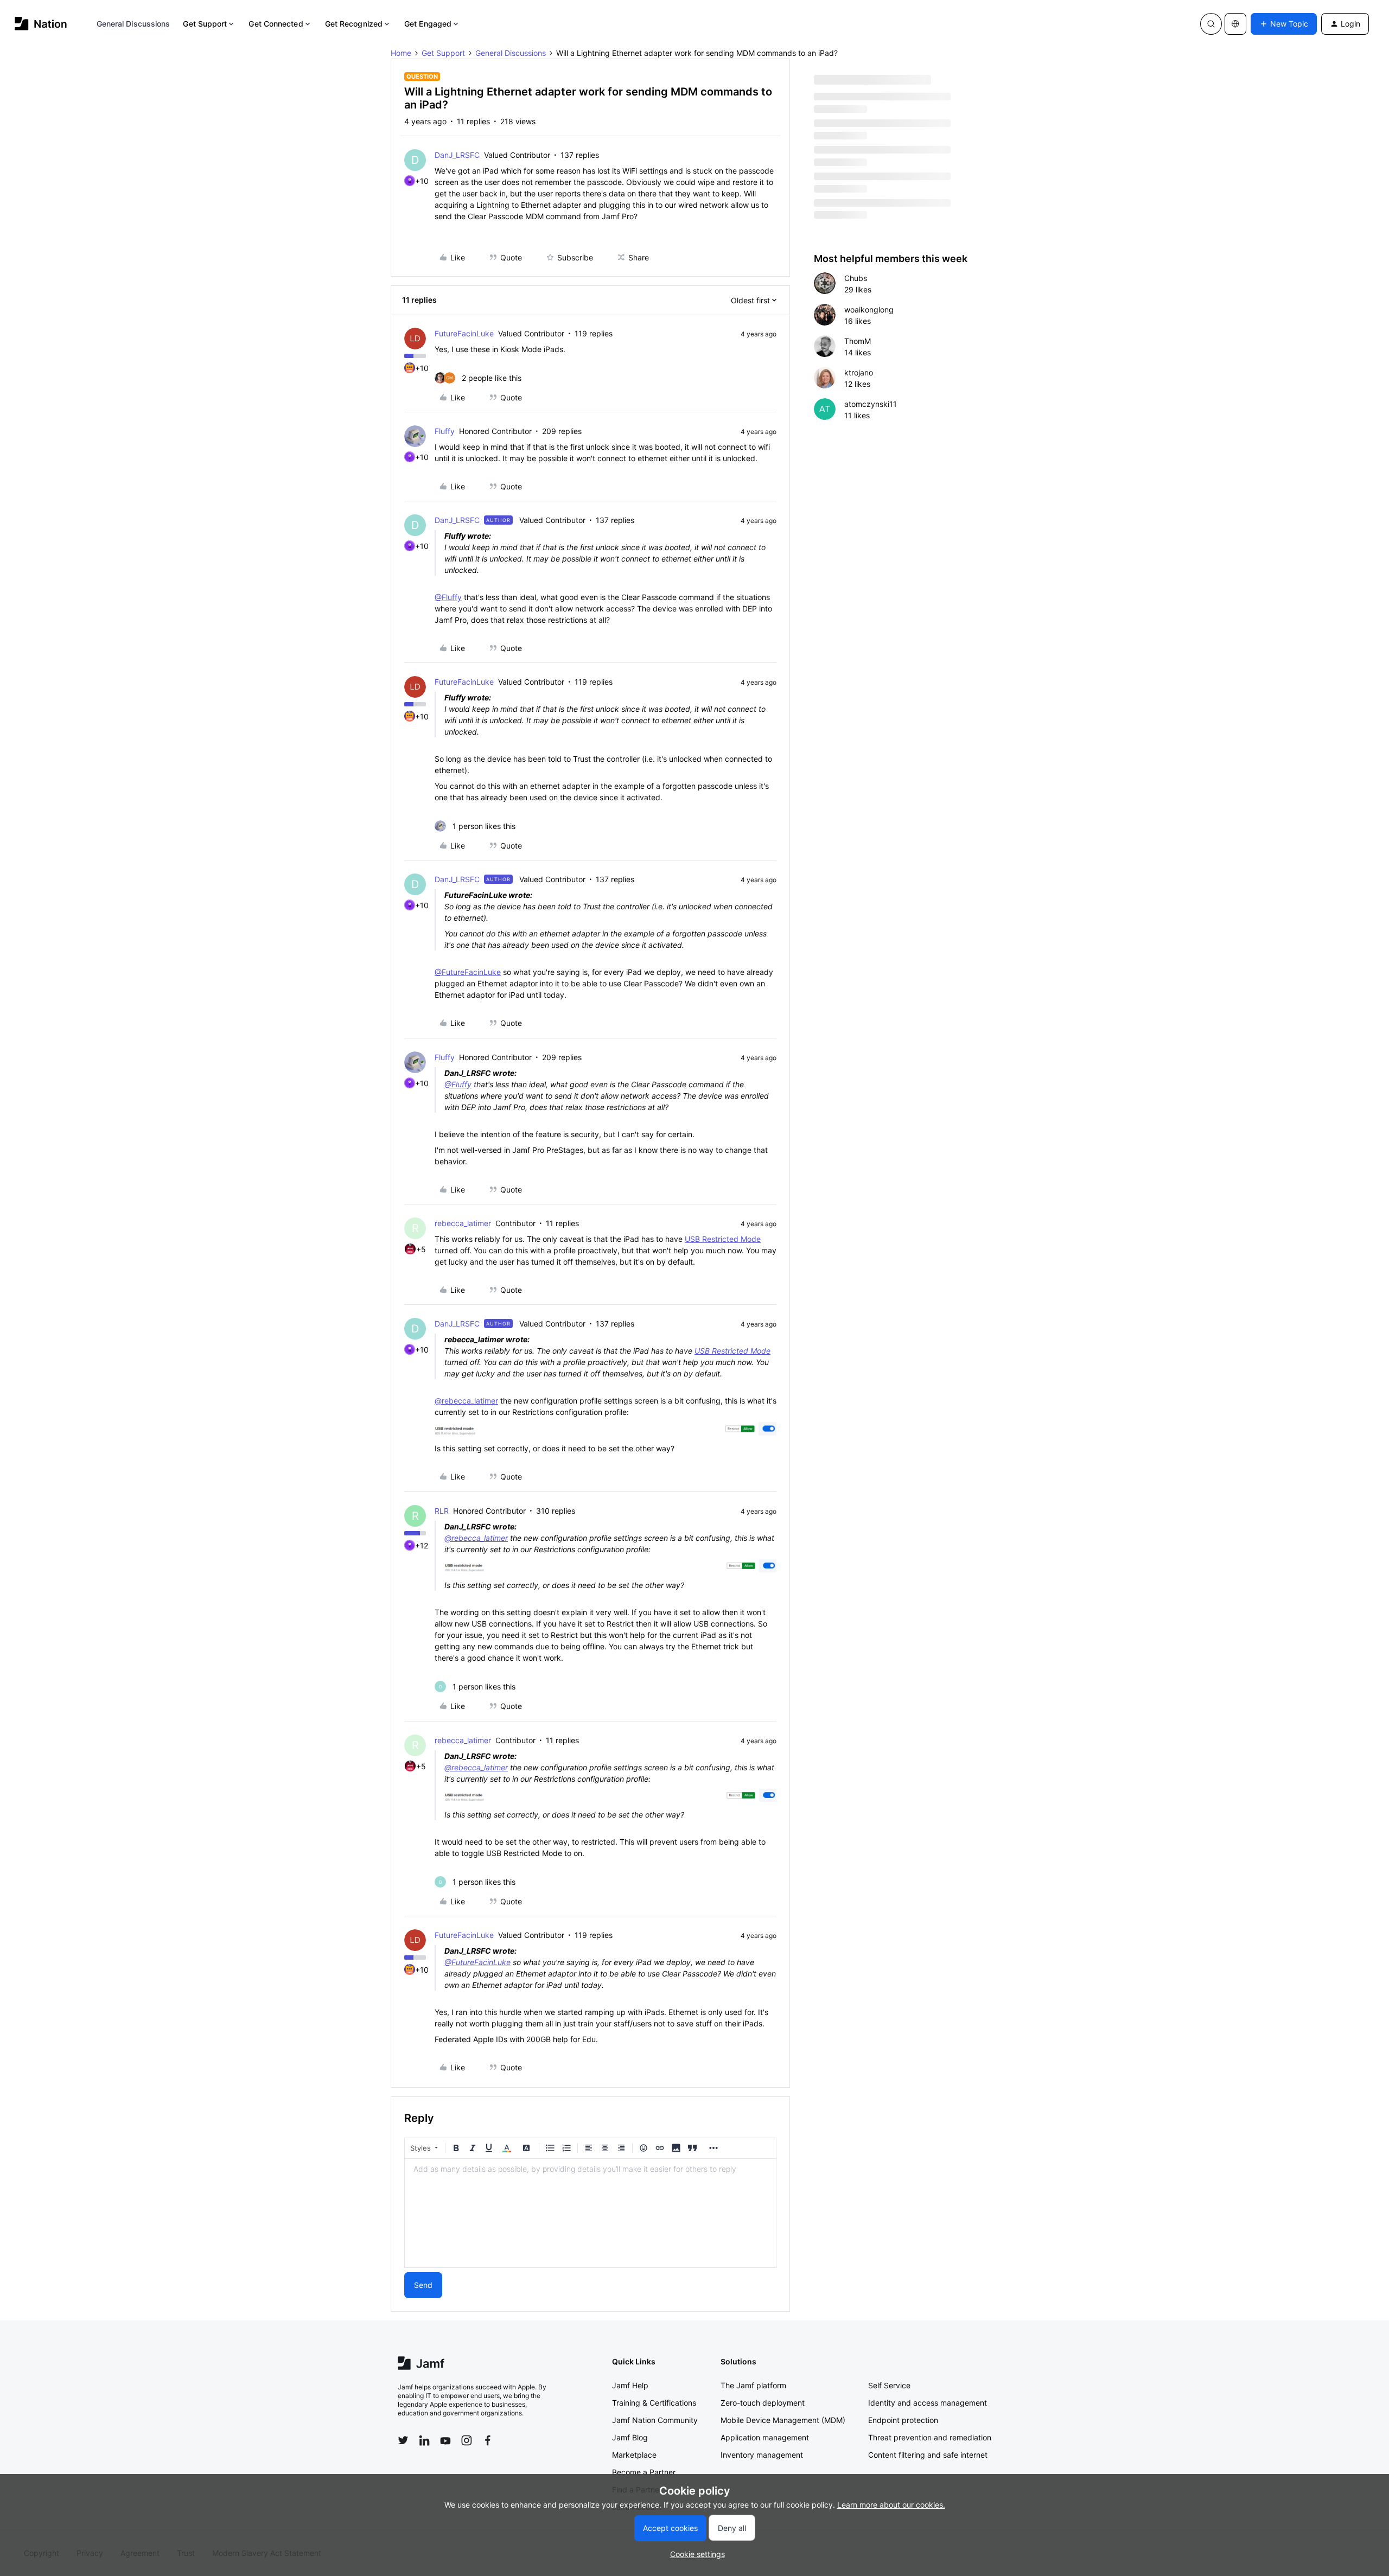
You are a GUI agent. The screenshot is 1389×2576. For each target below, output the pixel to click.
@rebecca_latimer (466, 1401)
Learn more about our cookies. (891, 2505)
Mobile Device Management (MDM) (783, 2420)
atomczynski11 (871, 404)
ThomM (858, 341)
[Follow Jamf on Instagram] (467, 2440)
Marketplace (634, 2455)
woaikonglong (869, 310)
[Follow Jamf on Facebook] (488, 2440)
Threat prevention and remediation (930, 2437)
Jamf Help (630, 2385)
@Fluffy (448, 597)
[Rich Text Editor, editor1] (590, 2213)
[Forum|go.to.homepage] (41, 24)
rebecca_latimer (463, 1223)
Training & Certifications (654, 2403)
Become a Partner (644, 2472)
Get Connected (276, 24)
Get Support (205, 24)
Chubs (856, 278)
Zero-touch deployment (763, 2403)
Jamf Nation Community (655, 2420)
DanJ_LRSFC (457, 155)
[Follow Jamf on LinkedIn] (424, 2440)
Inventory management (762, 2455)
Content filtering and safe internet (928, 2455)
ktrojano (859, 372)
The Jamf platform (753, 2385)
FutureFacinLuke (464, 333)
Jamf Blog (630, 2437)
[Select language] (1235, 24)
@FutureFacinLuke (468, 972)
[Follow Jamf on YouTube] (445, 2440)
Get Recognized (354, 24)
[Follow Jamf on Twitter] (403, 2440)
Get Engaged (428, 24)
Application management (765, 2437)
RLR (442, 1511)
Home (401, 53)
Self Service (889, 2385)
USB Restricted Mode (723, 1239)
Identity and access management (928, 2403)
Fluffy (445, 431)
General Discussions (133, 24)
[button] (1284, 24)
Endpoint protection (903, 2420)
